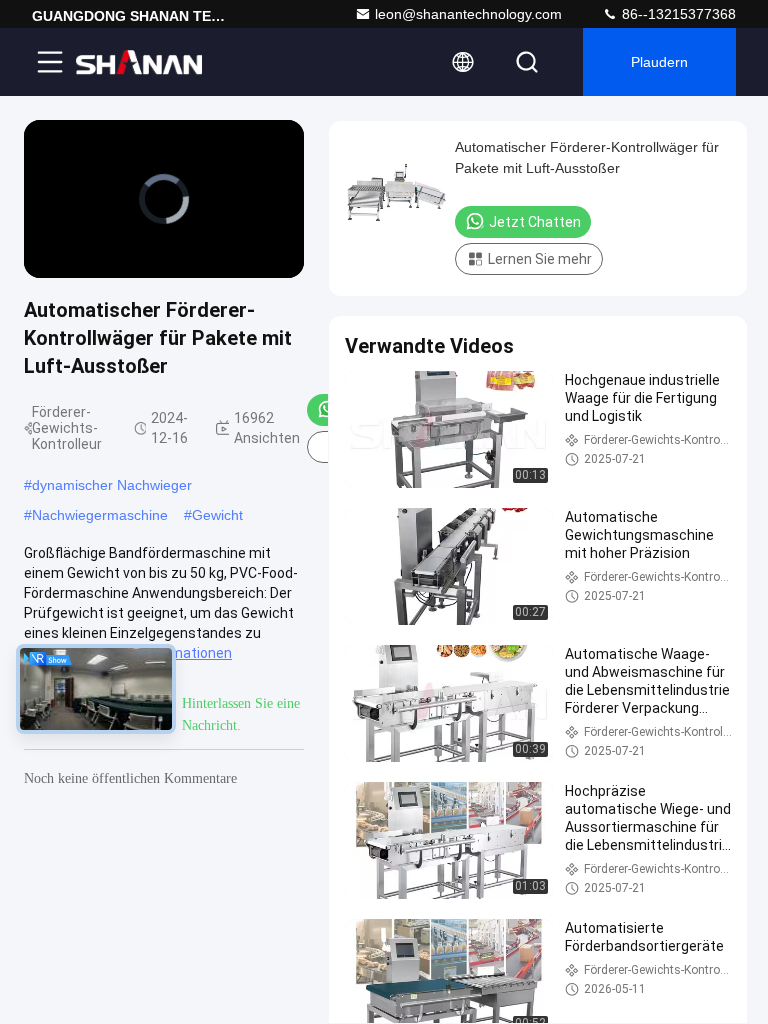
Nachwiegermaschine (100, 515)
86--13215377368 (677, 14)
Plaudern (659, 62)
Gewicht (217, 515)
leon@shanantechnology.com (468, 14)
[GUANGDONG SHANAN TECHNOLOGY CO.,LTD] (139, 62)
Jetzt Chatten (535, 222)
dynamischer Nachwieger (112, 485)
